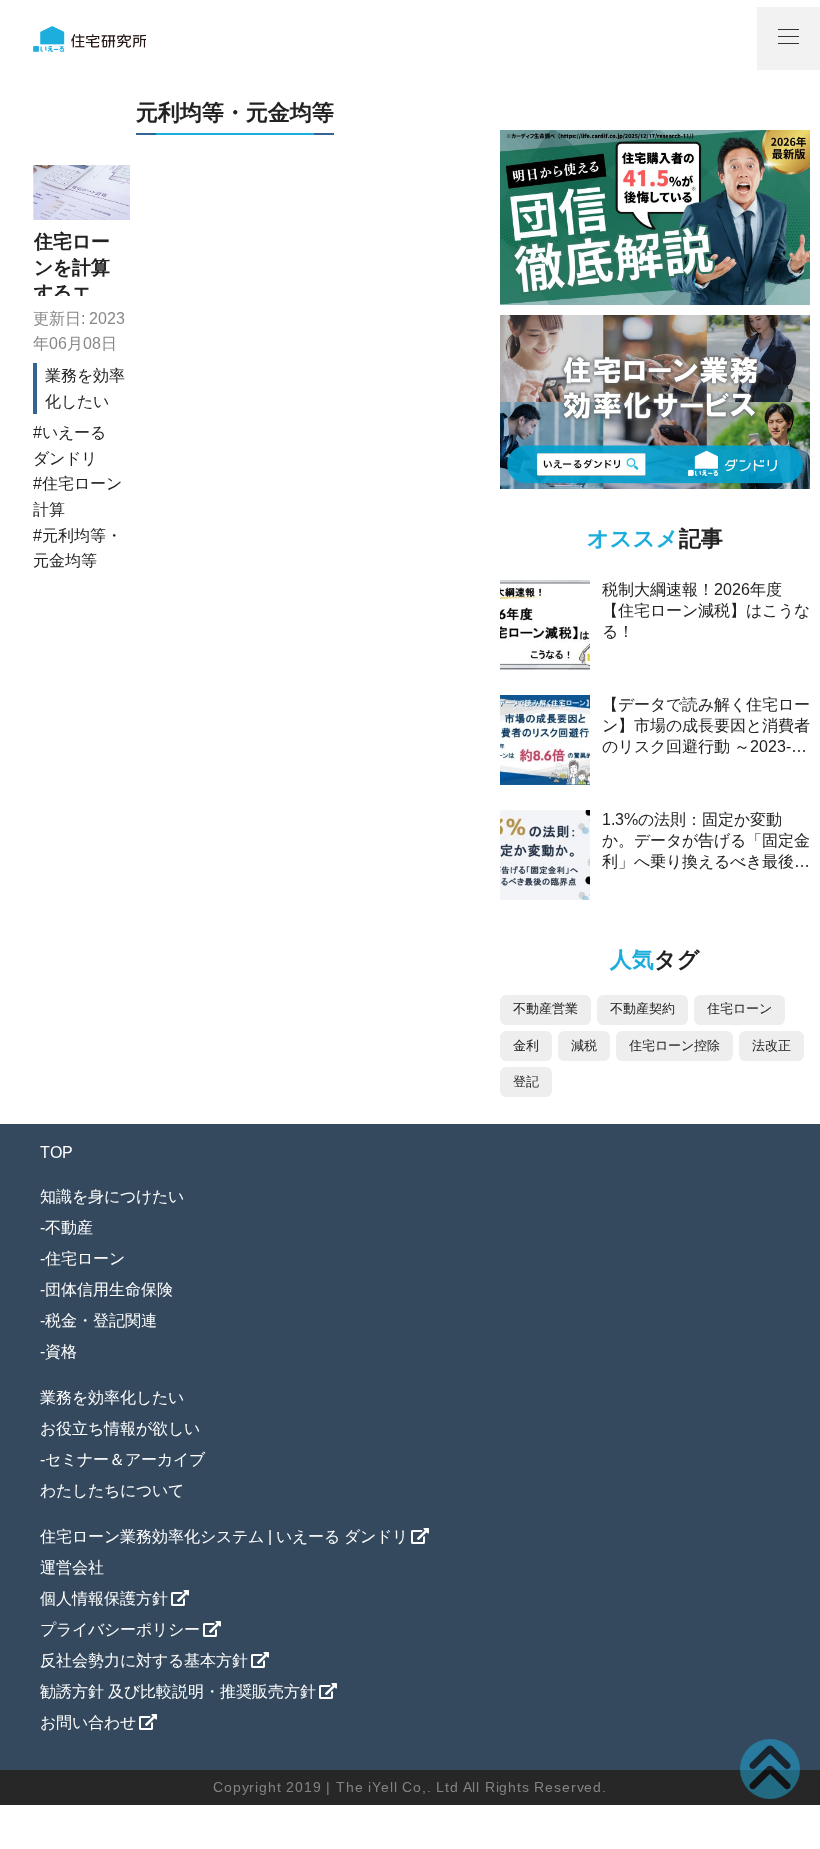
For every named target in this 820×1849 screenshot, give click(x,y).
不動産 (69, 1227)
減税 (584, 1045)
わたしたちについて (112, 1490)
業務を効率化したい (112, 1397)
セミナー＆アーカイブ (125, 1459)
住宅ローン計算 (77, 496)
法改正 (771, 1045)
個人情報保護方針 (104, 1598)
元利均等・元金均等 (77, 548)
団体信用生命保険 (109, 1289)
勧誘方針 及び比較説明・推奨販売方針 (178, 1691)
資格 (61, 1351)
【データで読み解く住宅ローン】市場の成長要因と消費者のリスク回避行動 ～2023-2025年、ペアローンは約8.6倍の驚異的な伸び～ (706, 746)
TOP (56, 1152)
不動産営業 (545, 1008)
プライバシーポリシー (120, 1629)
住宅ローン (739, 1008)
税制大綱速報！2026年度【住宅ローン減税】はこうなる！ (706, 610)
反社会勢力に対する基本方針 (144, 1660)
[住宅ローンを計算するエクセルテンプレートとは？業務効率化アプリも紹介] (81, 192)
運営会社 (72, 1567)
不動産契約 (642, 1008)
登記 (526, 1081)
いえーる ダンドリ (69, 445)
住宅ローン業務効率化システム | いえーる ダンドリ (224, 1536)
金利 (526, 1045)
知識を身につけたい (112, 1196)
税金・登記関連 (101, 1320)
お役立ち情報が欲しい (120, 1428)
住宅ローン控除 (674, 1045)
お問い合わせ (88, 1722)
